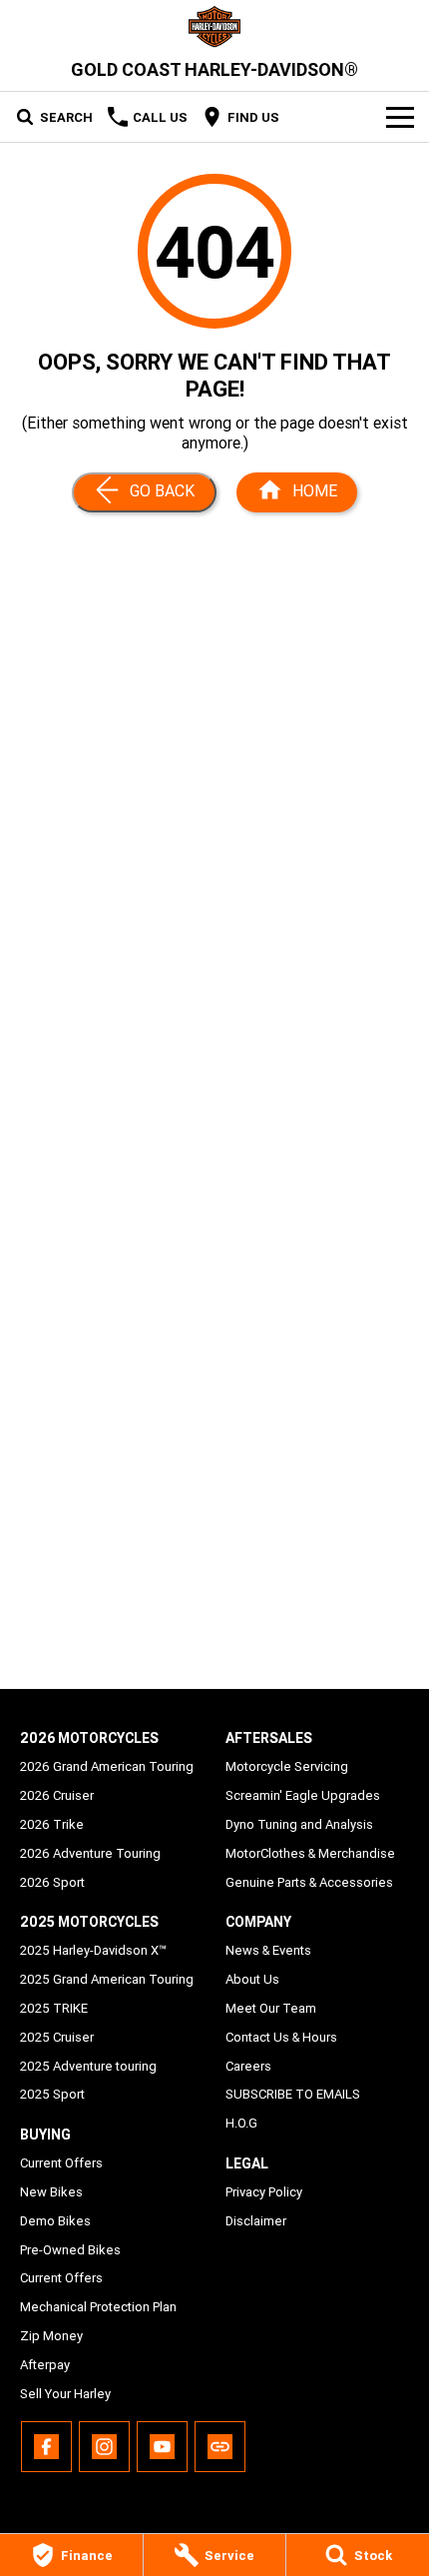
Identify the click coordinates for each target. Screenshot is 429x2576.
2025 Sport (52, 2094)
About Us (252, 1979)
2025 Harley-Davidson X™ (93, 1950)
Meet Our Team (271, 2008)
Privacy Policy (264, 2192)
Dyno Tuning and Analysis (299, 1824)
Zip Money (51, 2336)
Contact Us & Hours (281, 2037)
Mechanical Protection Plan (98, 2307)
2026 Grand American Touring (107, 1766)
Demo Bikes (55, 2221)
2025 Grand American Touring (107, 1979)
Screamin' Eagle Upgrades (303, 1795)
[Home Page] (214, 26)
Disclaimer (256, 2221)
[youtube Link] (162, 2447)
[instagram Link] (104, 2447)
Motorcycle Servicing (287, 1766)
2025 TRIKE (54, 2008)
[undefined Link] (220, 2447)
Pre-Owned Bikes (70, 2250)
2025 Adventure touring (88, 2066)
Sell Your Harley (65, 2394)
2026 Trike (52, 1824)
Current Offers (61, 2163)
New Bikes (51, 2192)
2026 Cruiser (57, 1795)
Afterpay (45, 2365)
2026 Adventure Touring (90, 1853)
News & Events (268, 1950)
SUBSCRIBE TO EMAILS (293, 2094)
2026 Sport (52, 1882)
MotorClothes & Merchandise (310, 1853)
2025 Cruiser (57, 2037)
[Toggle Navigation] (400, 117)
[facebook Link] (46, 2447)
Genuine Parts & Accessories (309, 1882)
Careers (248, 2066)
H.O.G (241, 2123)
